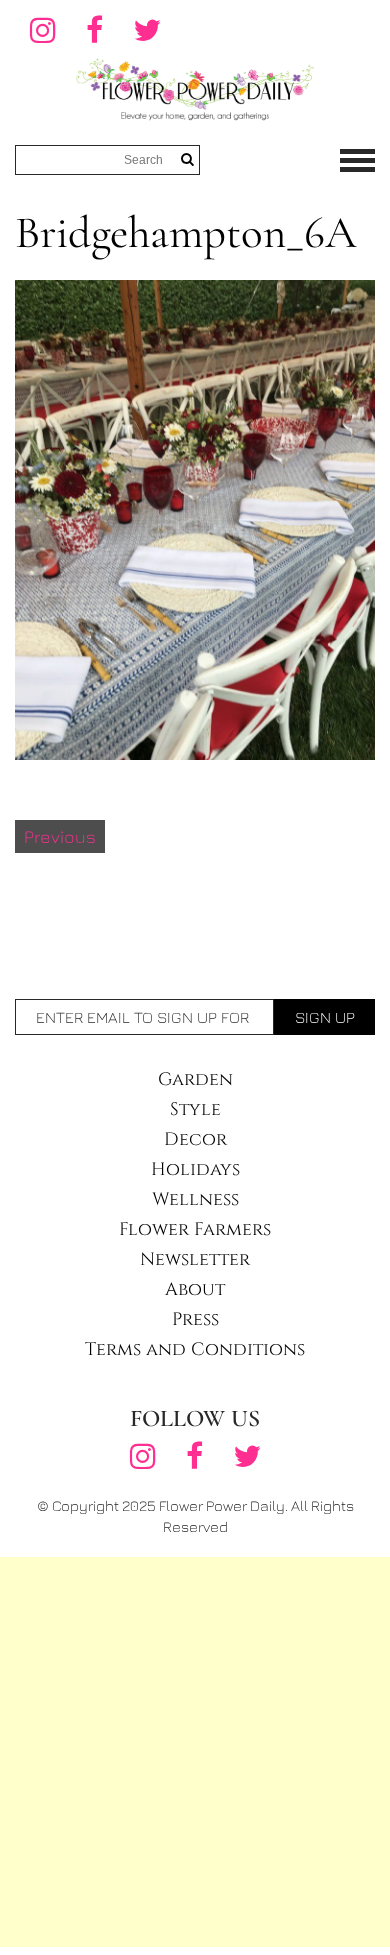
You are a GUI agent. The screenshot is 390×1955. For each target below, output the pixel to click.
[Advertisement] (195, 1752)
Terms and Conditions (195, 1349)
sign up (325, 1017)
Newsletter (195, 1259)
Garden (195, 1079)
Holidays (195, 1169)
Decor (195, 1139)
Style (195, 1109)
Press (195, 1319)
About (195, 1289)
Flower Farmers (195, 1229)
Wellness (195, 1199)
